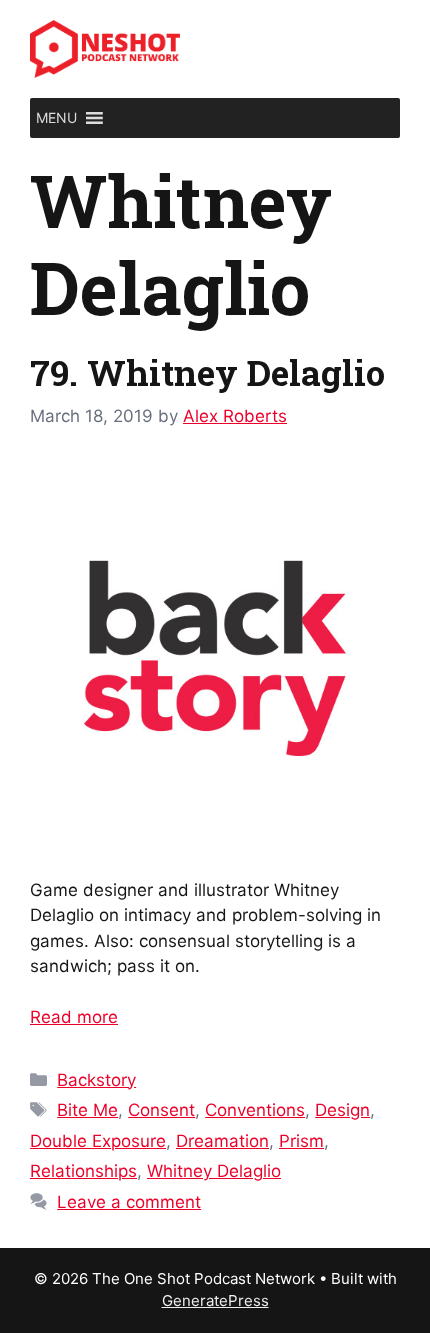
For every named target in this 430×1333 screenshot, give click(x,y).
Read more (74, 1017)
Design (342, 1110)
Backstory (96, 1080)
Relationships (83, 1171)
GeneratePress (215, 1300)
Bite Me (87, 1110)
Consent (161, 1110)
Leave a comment (129, 1202)
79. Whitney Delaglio (207, 372)
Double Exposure (98, 1141)
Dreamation (222, 1141)
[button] (56, 118)
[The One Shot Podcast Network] (105, 48)
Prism (301, 1141)
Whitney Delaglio (214, 1171)
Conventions (255, 1110)
